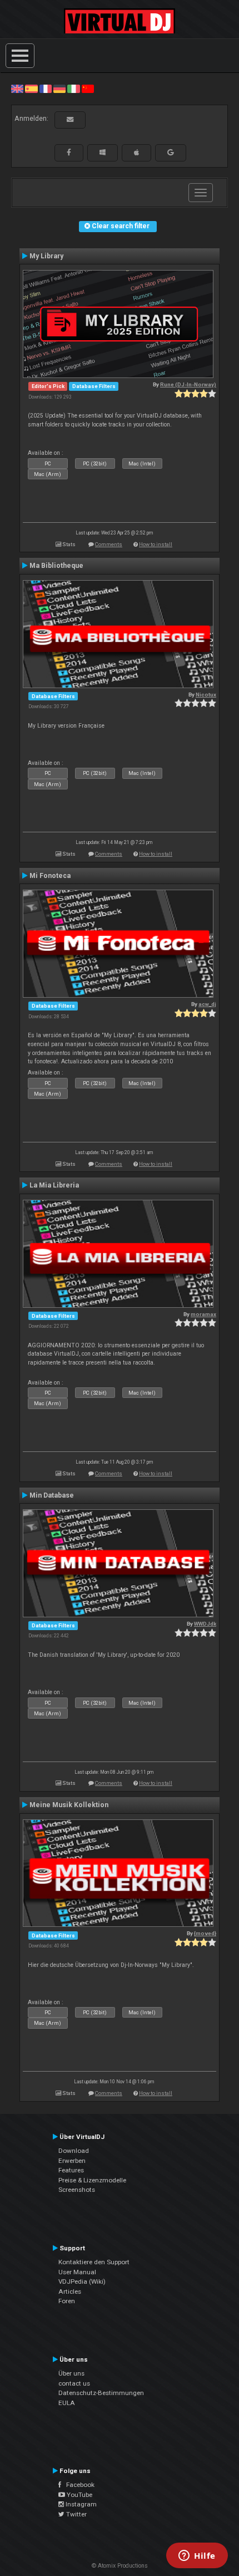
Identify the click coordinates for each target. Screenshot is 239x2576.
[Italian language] (73, 89)
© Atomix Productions (120, 2566)
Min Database (52, 1495)
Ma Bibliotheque (56, 566)
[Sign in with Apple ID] (136, 153)
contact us (74, 2383)
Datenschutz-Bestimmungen (101, 2393)
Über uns (71, 2373)
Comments (109, 544)
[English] (17, 89)
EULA (67, 2403)
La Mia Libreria (54, 1185)
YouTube (79, 2495)
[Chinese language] (88, 89)
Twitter (76, 2514)
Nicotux (206, 695)
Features (71, 2170)
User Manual (77, 2272)
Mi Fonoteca (50, 876)
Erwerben (72, 2161)
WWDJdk (205, 1624)
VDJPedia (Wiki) (82, 2281)
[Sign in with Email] (70, 120)
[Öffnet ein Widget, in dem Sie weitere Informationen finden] (197, 2557)
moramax (203, 1314)
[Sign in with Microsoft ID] (103, 153)
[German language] (59, 89)
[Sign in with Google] (171, 153)
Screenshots (77, 2190)
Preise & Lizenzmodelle (92, 2180)
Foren (67, 2301)
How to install (156, 544)
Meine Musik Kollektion (69, 1805)
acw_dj (207, 1004)
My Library (46, 256)
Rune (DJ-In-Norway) (188, 384)
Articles (70, 2292)
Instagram (80, 2504)
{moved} (205, 1933)
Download (74, 2151)
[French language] (46, 89)
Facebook (78, 2485)
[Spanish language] (31, 89)
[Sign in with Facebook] (69, 153)
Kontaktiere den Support (94, 2262)
